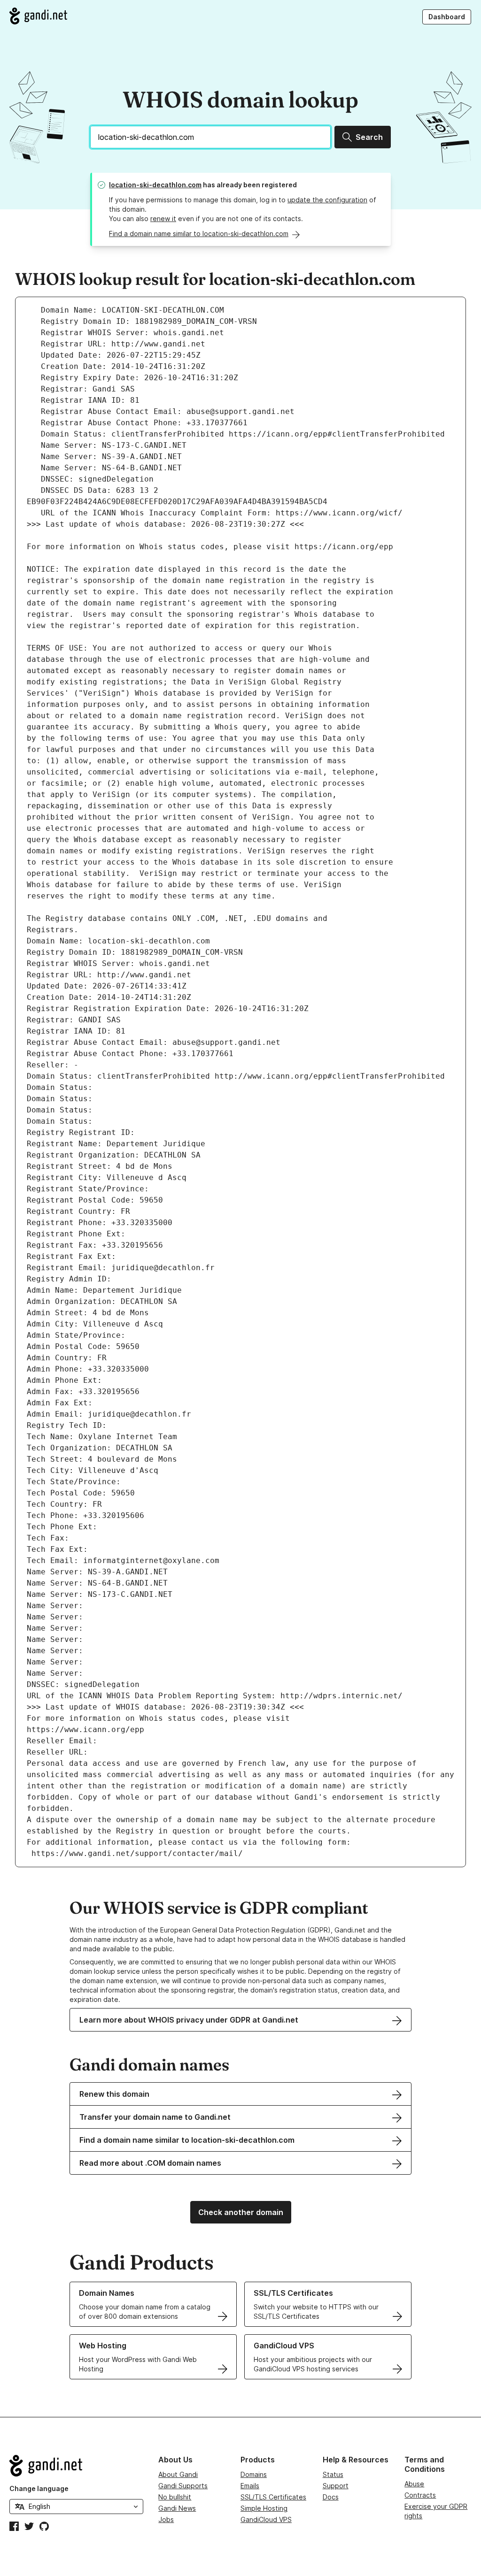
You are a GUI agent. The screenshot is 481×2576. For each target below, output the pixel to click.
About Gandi (178, 2474)
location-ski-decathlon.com (155, 185)
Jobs (166, 2519)
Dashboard (447, 17)
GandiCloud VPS (266, 2519)
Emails (250, 2486)
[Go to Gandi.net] (38, 16)
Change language (39, 2488)
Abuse (414, 2484)
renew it (163, 218)
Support (336, 2486)
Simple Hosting (264, 2508)
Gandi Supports (183, 2486)
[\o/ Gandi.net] (76, 2466)
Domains (254, 2474)
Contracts (420, 2495)
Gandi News (177, 2508)
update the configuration (327, 200)
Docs (331, 2497)
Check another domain (241, 2212)
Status (333, 2474)
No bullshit (175, 2497)
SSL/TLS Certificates (273, 2497)
